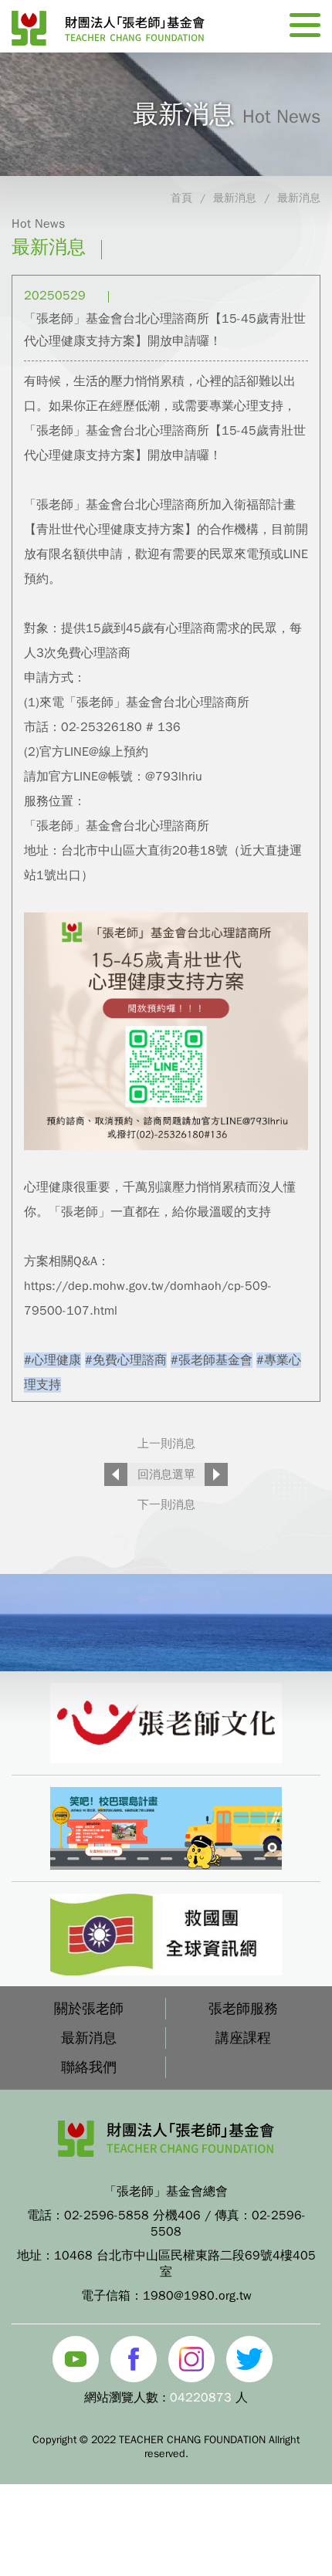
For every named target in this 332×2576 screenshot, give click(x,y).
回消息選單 (166, 1474)
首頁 (181, 198)
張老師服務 (243, 2009)
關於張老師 (89, 2009)
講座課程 (243, 2038)
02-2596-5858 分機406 (132, 2215)
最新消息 (235, 198)
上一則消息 (166, 1444)
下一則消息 (166, 1505)
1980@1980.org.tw (197, 2296)
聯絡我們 (89, 2067)
